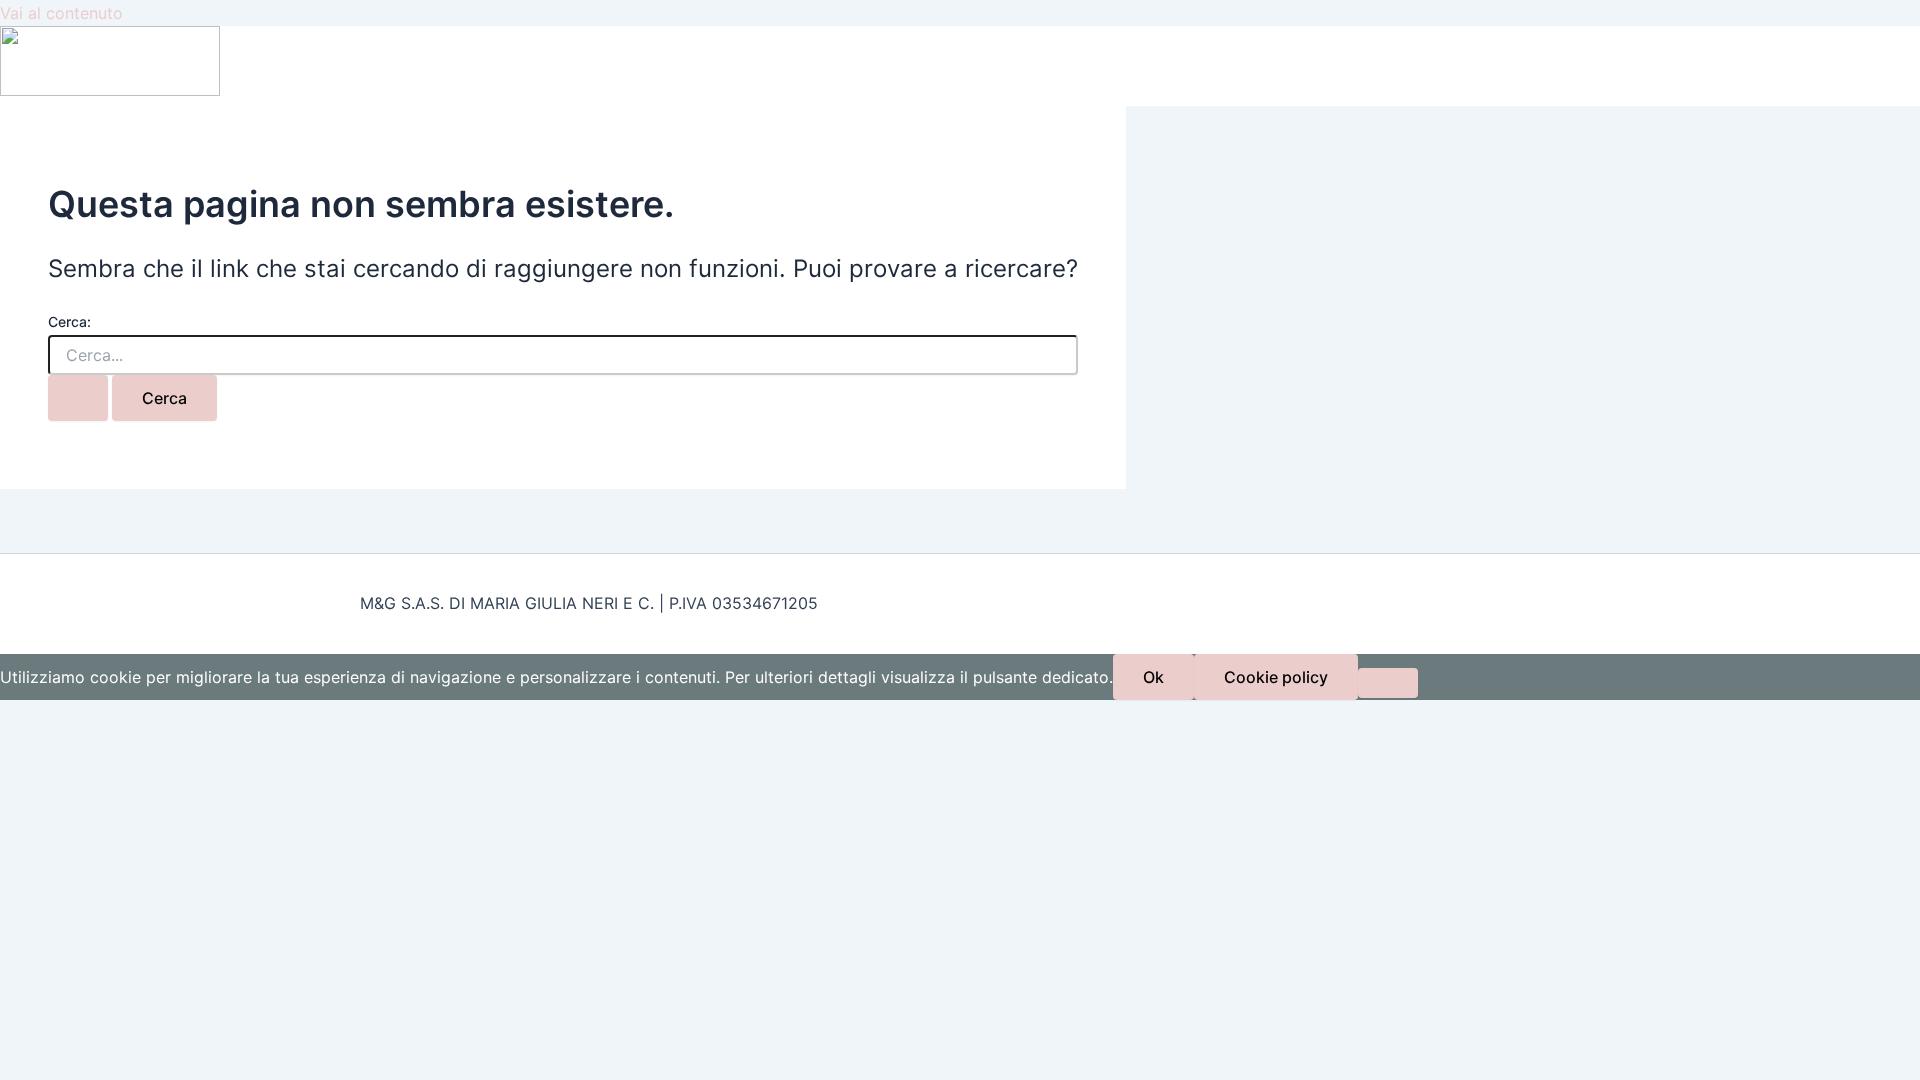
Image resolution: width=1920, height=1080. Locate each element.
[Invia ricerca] (78, 398)
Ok (1153, 677)
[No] (1388, 683)
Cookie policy (1276, 677)
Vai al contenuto (61, 13)
